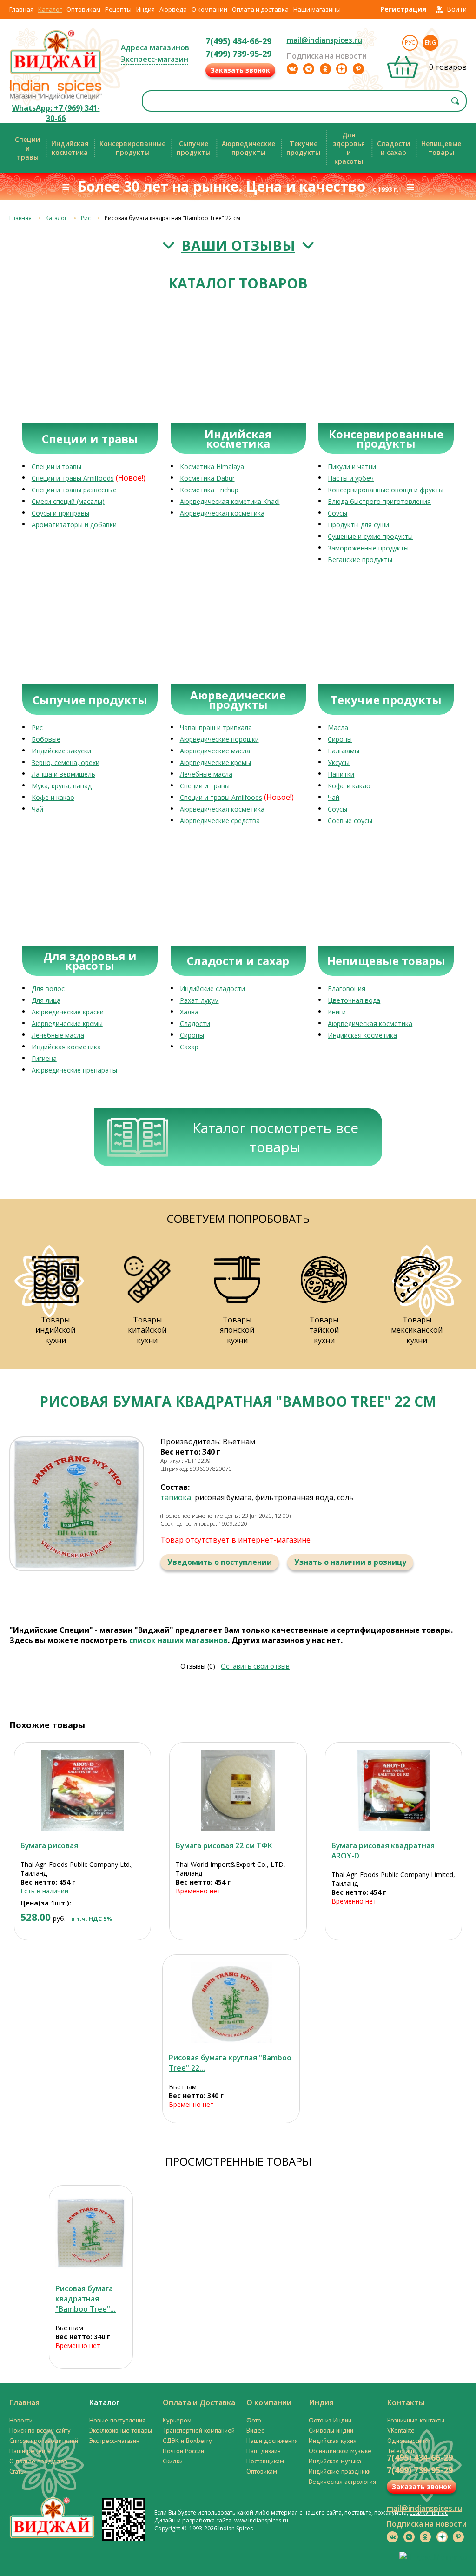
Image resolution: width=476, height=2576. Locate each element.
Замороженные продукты (368, 548)
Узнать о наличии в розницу (350, 1562)
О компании (209, 9)
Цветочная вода (354, 1000)
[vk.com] (292, 69)
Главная (21, 9)
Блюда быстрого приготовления (379, 501)
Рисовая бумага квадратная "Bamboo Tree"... (86, 2299)
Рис (86, 218)
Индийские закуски (61, 751)
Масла (338, 728)
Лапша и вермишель (63, 774)
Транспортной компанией (199, 2430)
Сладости (195, 1023)
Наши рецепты (30, 2451)
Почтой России (183, 2451)
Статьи (18, 2471)
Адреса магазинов (155, 47)
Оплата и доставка (260, 9)
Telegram (401, 2451)
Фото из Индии (330, 2420)
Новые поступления (117, 2420)
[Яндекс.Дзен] (342, 69)
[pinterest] (358, 69)
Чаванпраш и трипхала (216, 728)
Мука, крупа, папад (62, 786)
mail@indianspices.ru (324, 40)
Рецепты (118, 9)
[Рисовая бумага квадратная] (91, 2233)
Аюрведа (173, 9)
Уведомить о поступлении (220, 1562)
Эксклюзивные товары (121, 2430)
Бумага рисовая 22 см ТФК (224, 1845)
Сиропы (340, 739)
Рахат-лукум (199, 1000)
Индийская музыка (335, 2461)
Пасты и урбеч (351, 478)
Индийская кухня (333, 2441)
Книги (337, 1012)
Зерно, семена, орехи (66, 762)
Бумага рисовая (49, 1845)
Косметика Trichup (209, 490)
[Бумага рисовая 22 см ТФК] (238, 1790)
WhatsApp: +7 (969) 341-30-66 (56, 113)
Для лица (46, 1000)
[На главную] (56, 73)
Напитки (341, 774)
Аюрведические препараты (74, 1070)
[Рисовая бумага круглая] (231, 2002)
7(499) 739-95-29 (238, 54)
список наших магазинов (178, 1640)
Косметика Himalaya (212, 466)
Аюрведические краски (68, 1012)
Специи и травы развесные (74, 490)
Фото (254, 2420)
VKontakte (401, 2430)
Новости (21, 2420)
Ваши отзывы (238, 245)
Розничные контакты (416, 2420)
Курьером (177, 2420)
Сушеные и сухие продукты (370, 536)
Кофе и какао (53, 797)
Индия (145, 9)
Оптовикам (83, 9)
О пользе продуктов (38, 2461)
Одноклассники (409, 2441)
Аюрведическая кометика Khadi (230, 501)
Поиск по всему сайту (40, 2430)
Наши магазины (317, 9)
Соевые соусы (350, 821)
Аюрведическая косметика (222, 513)
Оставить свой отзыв (255, 1666)
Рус (410, 43)
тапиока (176, 1497)
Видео (256, 2430)
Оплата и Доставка (199, 2402)
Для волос (48, 989)
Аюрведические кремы (215, 762)
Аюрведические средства (220, 821)
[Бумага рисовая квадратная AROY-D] (393, 1790)
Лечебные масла (206, 774)
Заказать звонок (240, 70)
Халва (189, 1012)
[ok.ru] (325, 69)
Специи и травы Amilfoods (73, 478)
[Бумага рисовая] (83, 1790)
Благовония (347, 989)
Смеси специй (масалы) (68, 501)
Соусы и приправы (60, 513)
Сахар (189, 1047)
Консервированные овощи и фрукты (386, 490)
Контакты (406, 2402)
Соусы (337, 513)
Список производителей (44, 2441)
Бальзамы (344, 751)
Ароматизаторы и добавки (74, 525)
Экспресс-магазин (155, 59)
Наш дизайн (264, 2451)
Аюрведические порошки (219, 739)
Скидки (173, 2461)
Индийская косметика (66, 1047)
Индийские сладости (212, 989)
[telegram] (309, 69)
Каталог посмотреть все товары (275, 1137)
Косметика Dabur (207, 478)
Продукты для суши (358, 525)
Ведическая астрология (342, 2482)
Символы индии (331, 2430)
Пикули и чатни (352, 466)
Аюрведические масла (215, 751)
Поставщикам (265, 2461)
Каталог (50, 9)
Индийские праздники (340, 2471)
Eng (430, 43)
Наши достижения (272, 2441)
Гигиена (44, 1058)
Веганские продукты (360, 560)
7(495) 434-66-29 (238, 41)
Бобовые (46, 739)
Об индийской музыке (340, 2451)
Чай (37, 809)
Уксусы (339, 762)
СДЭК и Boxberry (187, 2441)
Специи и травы (56, 466)
